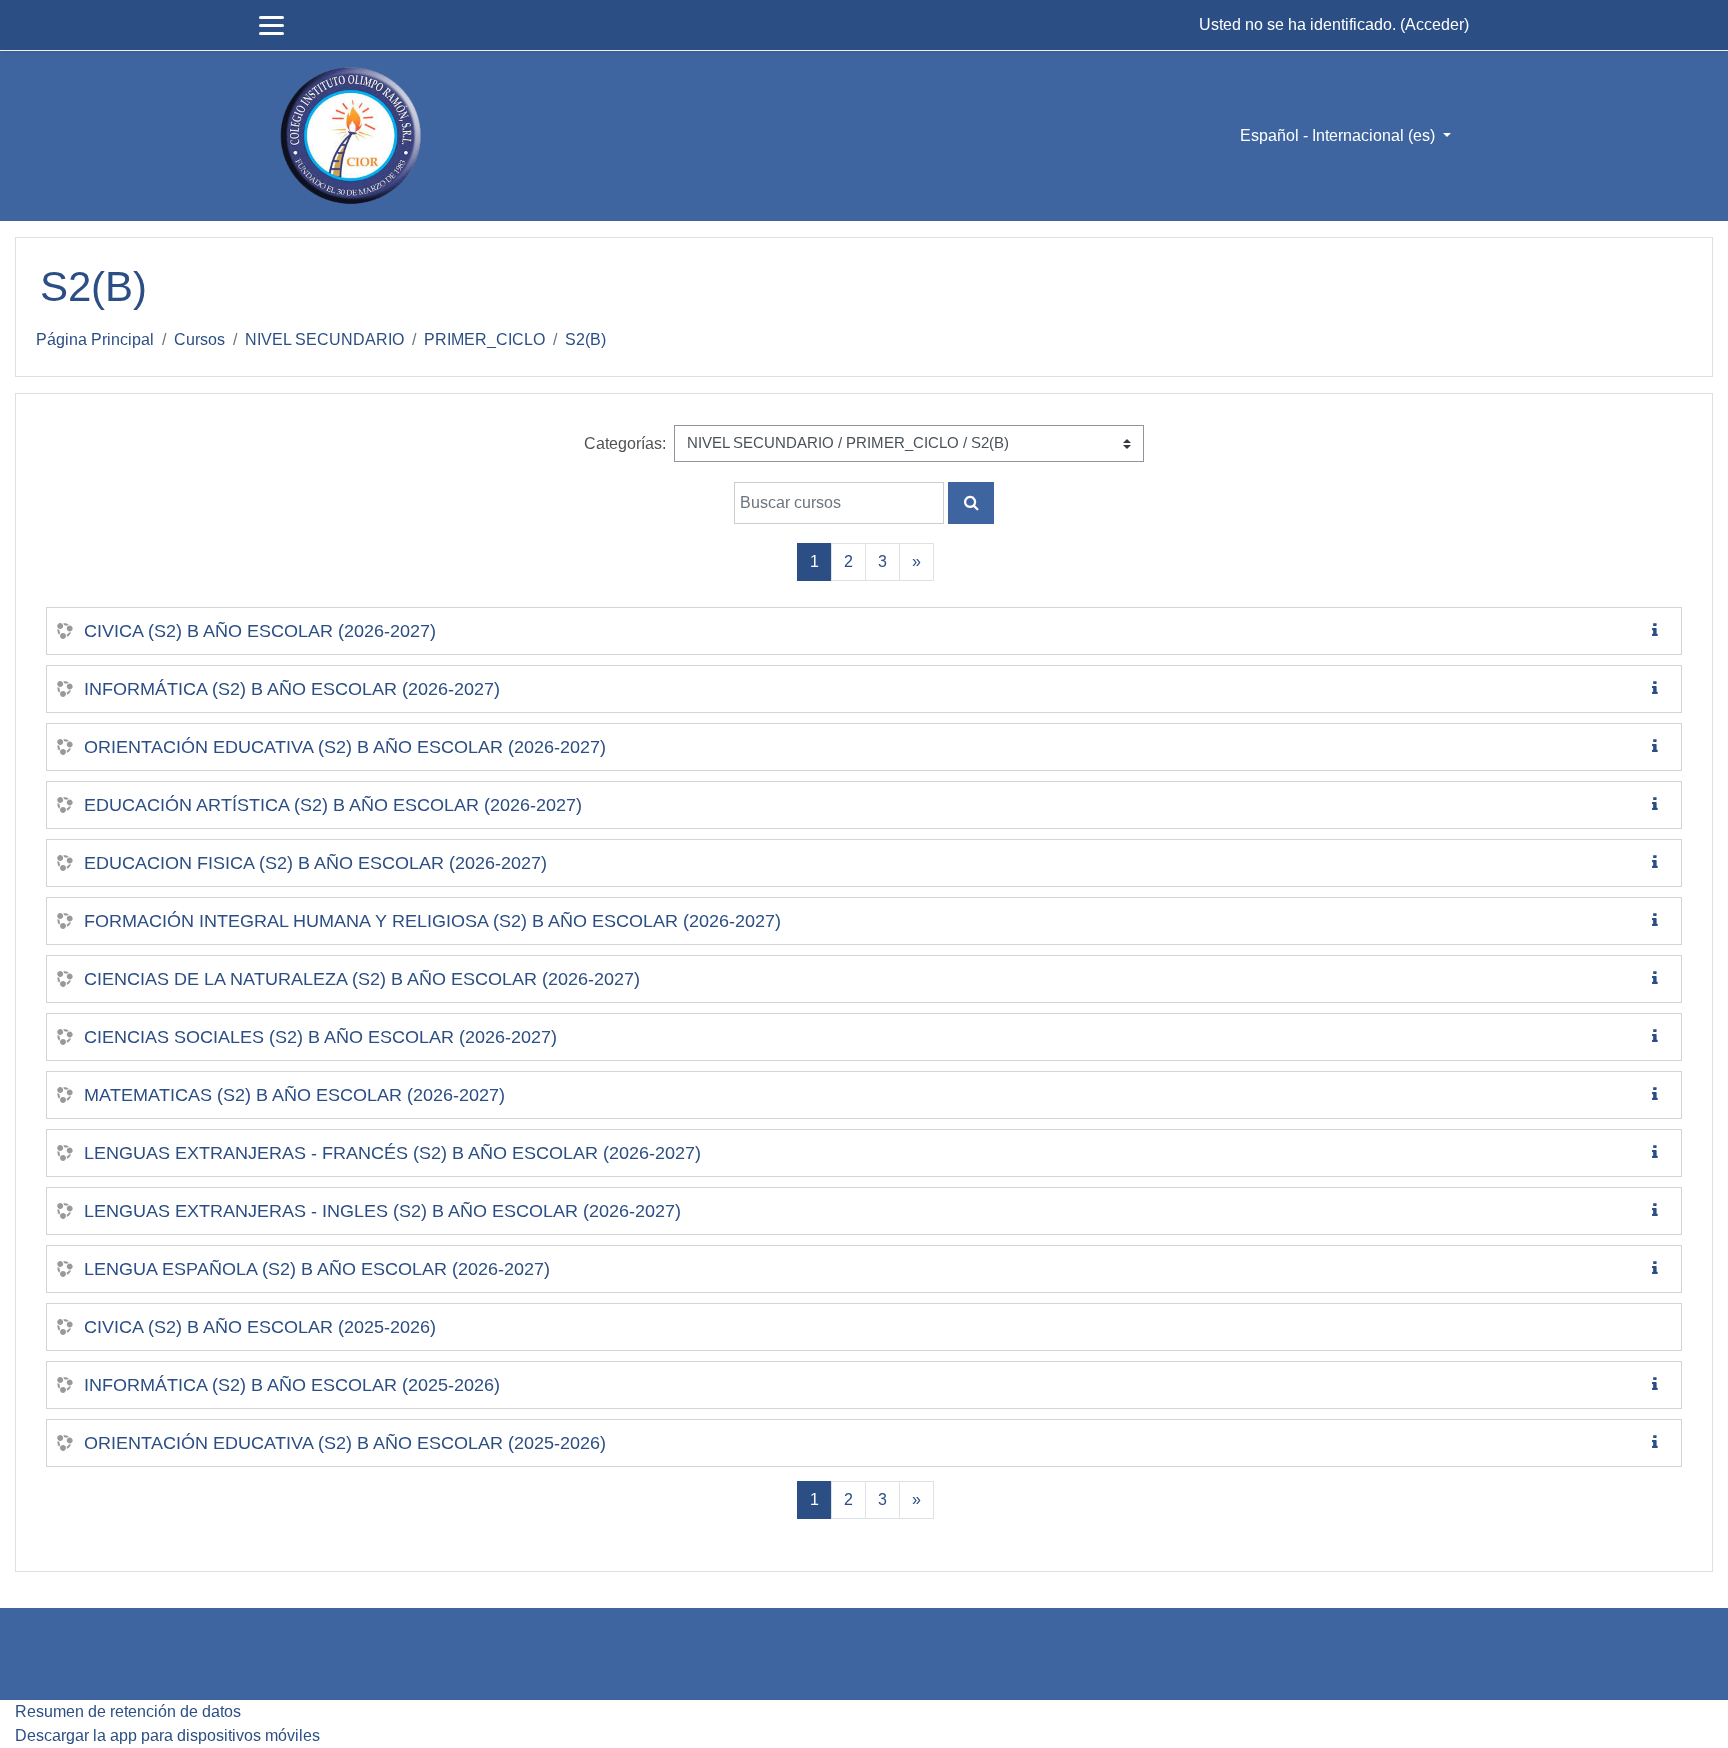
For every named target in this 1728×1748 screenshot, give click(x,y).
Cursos (199, 339)
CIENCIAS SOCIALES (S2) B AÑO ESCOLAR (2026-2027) (320, 1037)
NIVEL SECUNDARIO (324, 339)
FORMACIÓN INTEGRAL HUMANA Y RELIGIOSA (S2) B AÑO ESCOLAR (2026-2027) (432, 921)
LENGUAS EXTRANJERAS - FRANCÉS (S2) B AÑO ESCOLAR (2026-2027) (392, 1153)
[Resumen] (1659, 630)
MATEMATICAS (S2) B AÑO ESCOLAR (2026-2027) (294, 1095)
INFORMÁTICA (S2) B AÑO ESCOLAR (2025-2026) (292, 1385)
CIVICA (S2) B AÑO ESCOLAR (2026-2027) (260, 631)
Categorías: (625, 443)
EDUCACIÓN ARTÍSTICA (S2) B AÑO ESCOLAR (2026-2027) (333, 805)
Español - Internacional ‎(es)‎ (1339, 135)
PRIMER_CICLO (484, 339)
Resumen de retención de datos (128, 1711)
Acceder (1434, 24)
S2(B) (585, 339)
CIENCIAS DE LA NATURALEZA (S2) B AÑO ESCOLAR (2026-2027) (362, 979)
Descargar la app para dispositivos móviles (167, 1735)
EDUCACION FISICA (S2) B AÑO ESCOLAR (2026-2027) (315, 863)
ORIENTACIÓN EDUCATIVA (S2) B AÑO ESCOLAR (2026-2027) (345, 747)
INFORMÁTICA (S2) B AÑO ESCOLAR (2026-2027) (292, 689)
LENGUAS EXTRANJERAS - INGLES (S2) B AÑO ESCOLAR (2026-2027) (382, 1211)
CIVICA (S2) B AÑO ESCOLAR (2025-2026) (260, 1327)
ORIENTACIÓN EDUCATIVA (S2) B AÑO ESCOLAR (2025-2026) (345, 1443)
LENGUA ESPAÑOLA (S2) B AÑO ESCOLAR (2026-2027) (317, 1269)
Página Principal (95, 339)
